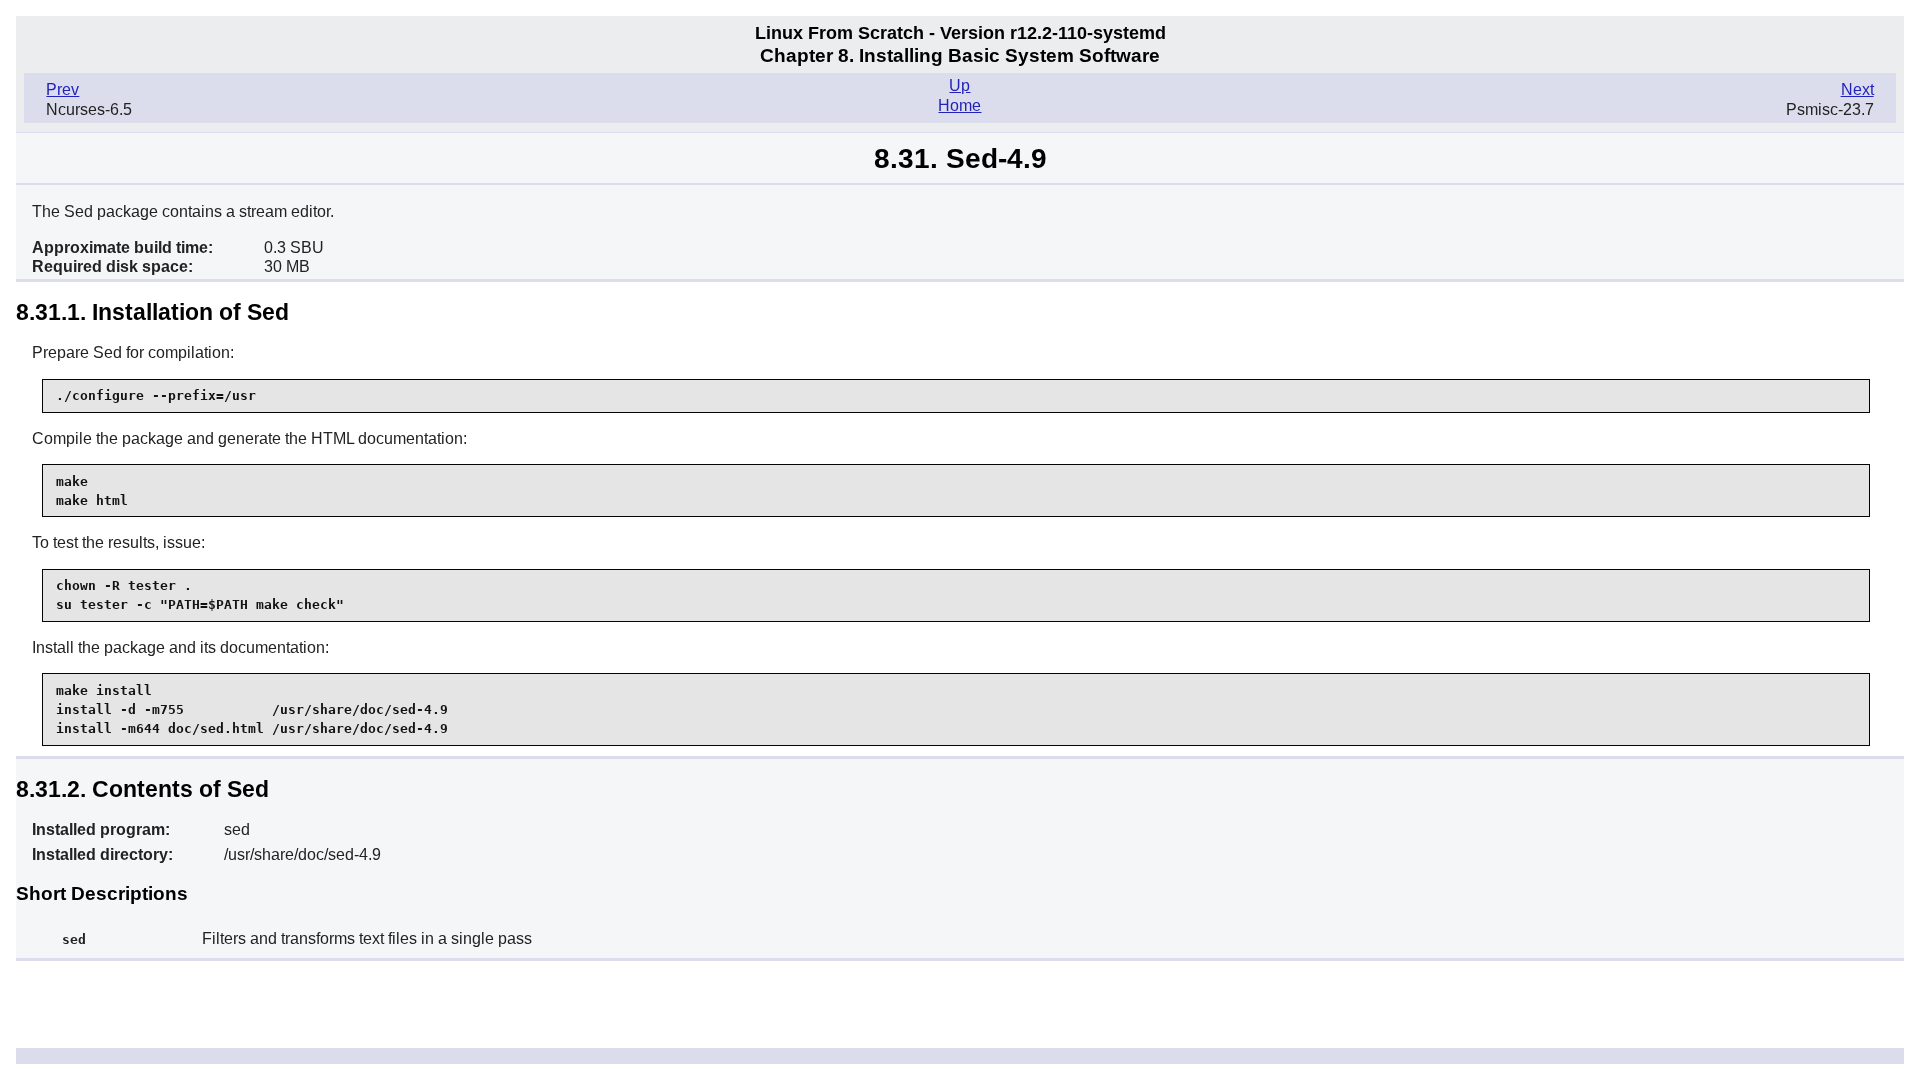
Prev (62, 89)
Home (959, 105)
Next (1857, 89)
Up (959, 85)
